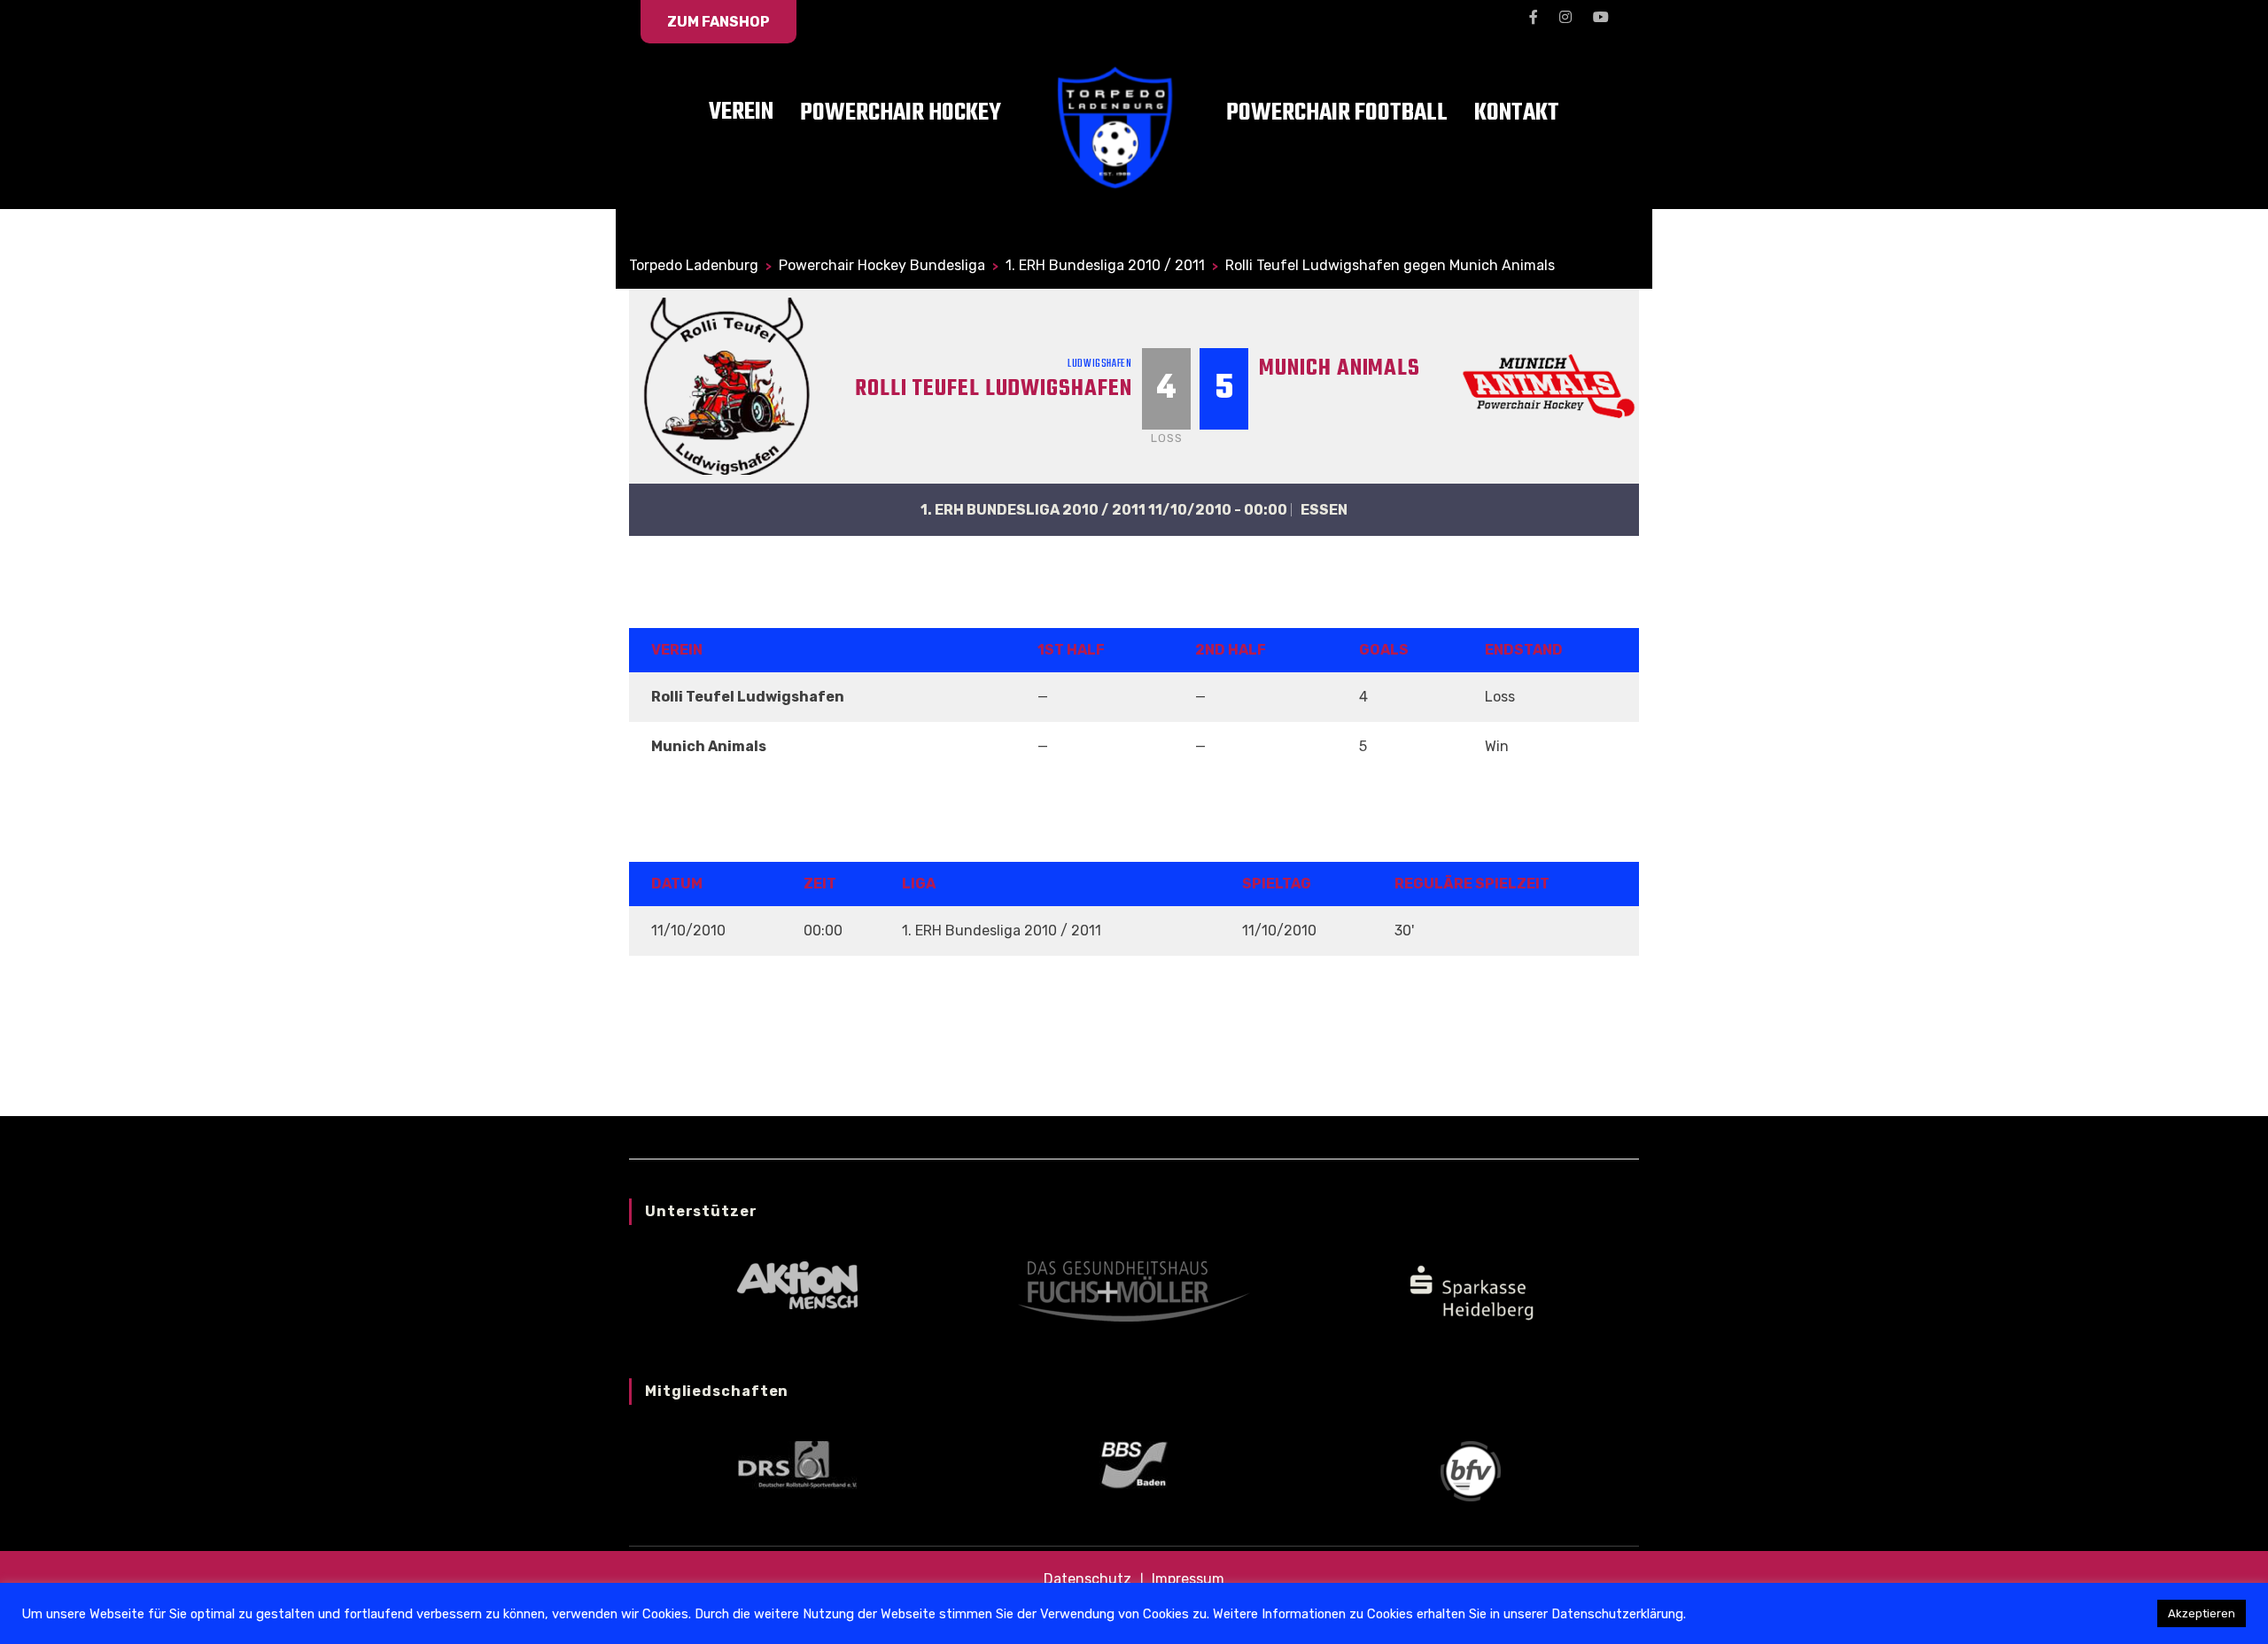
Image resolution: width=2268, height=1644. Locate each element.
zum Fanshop (718, 22)
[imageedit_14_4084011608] (1471, 1290)
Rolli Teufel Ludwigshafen (994, 389)
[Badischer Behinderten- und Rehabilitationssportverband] (1134, 1464)
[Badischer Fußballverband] (1471, 1470)
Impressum (1188, 1579)
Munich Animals (1340, 368)
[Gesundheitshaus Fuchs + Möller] (1134, 1290)
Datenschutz (1087, 1579)
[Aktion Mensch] (797, 1284)
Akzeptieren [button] (2202, 1613)
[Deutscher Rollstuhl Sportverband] (797, 1464)
